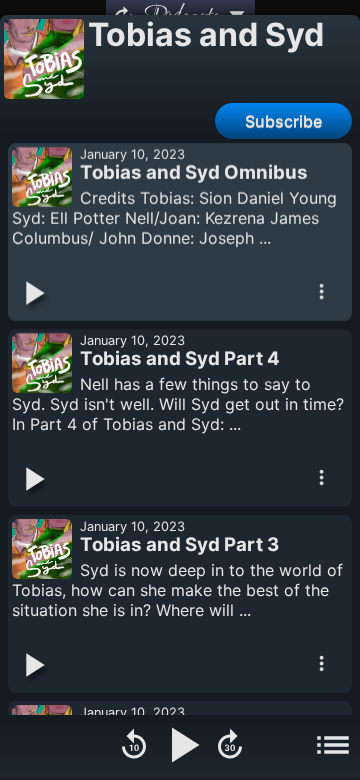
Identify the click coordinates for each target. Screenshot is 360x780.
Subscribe (283, 121)
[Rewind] (134, 747)
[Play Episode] (33, 295)
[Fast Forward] (230, 747)
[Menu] (333, 747)
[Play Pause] (182, 747)
